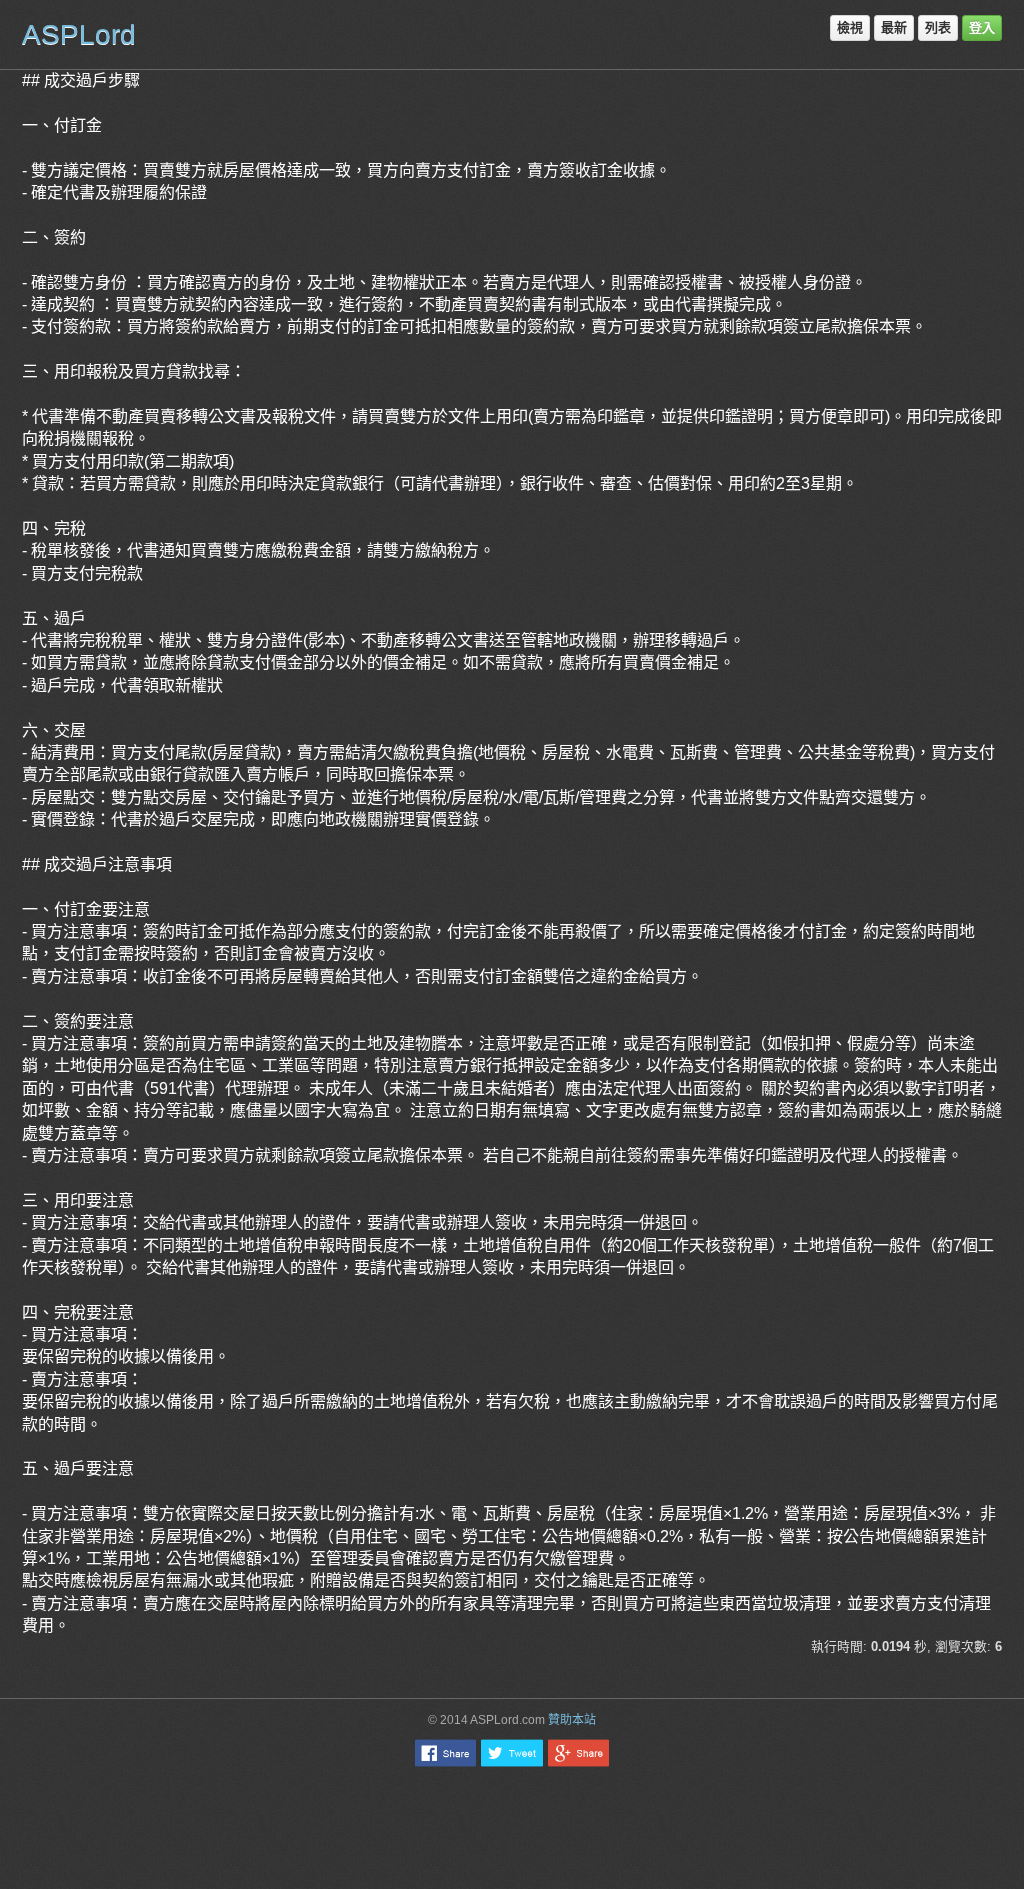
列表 (938, 27)
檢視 (850, 27)
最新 (894, 27)
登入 (982, 27)
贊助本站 (572, 1720)
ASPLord (79, 34)
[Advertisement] (512, 1827)
